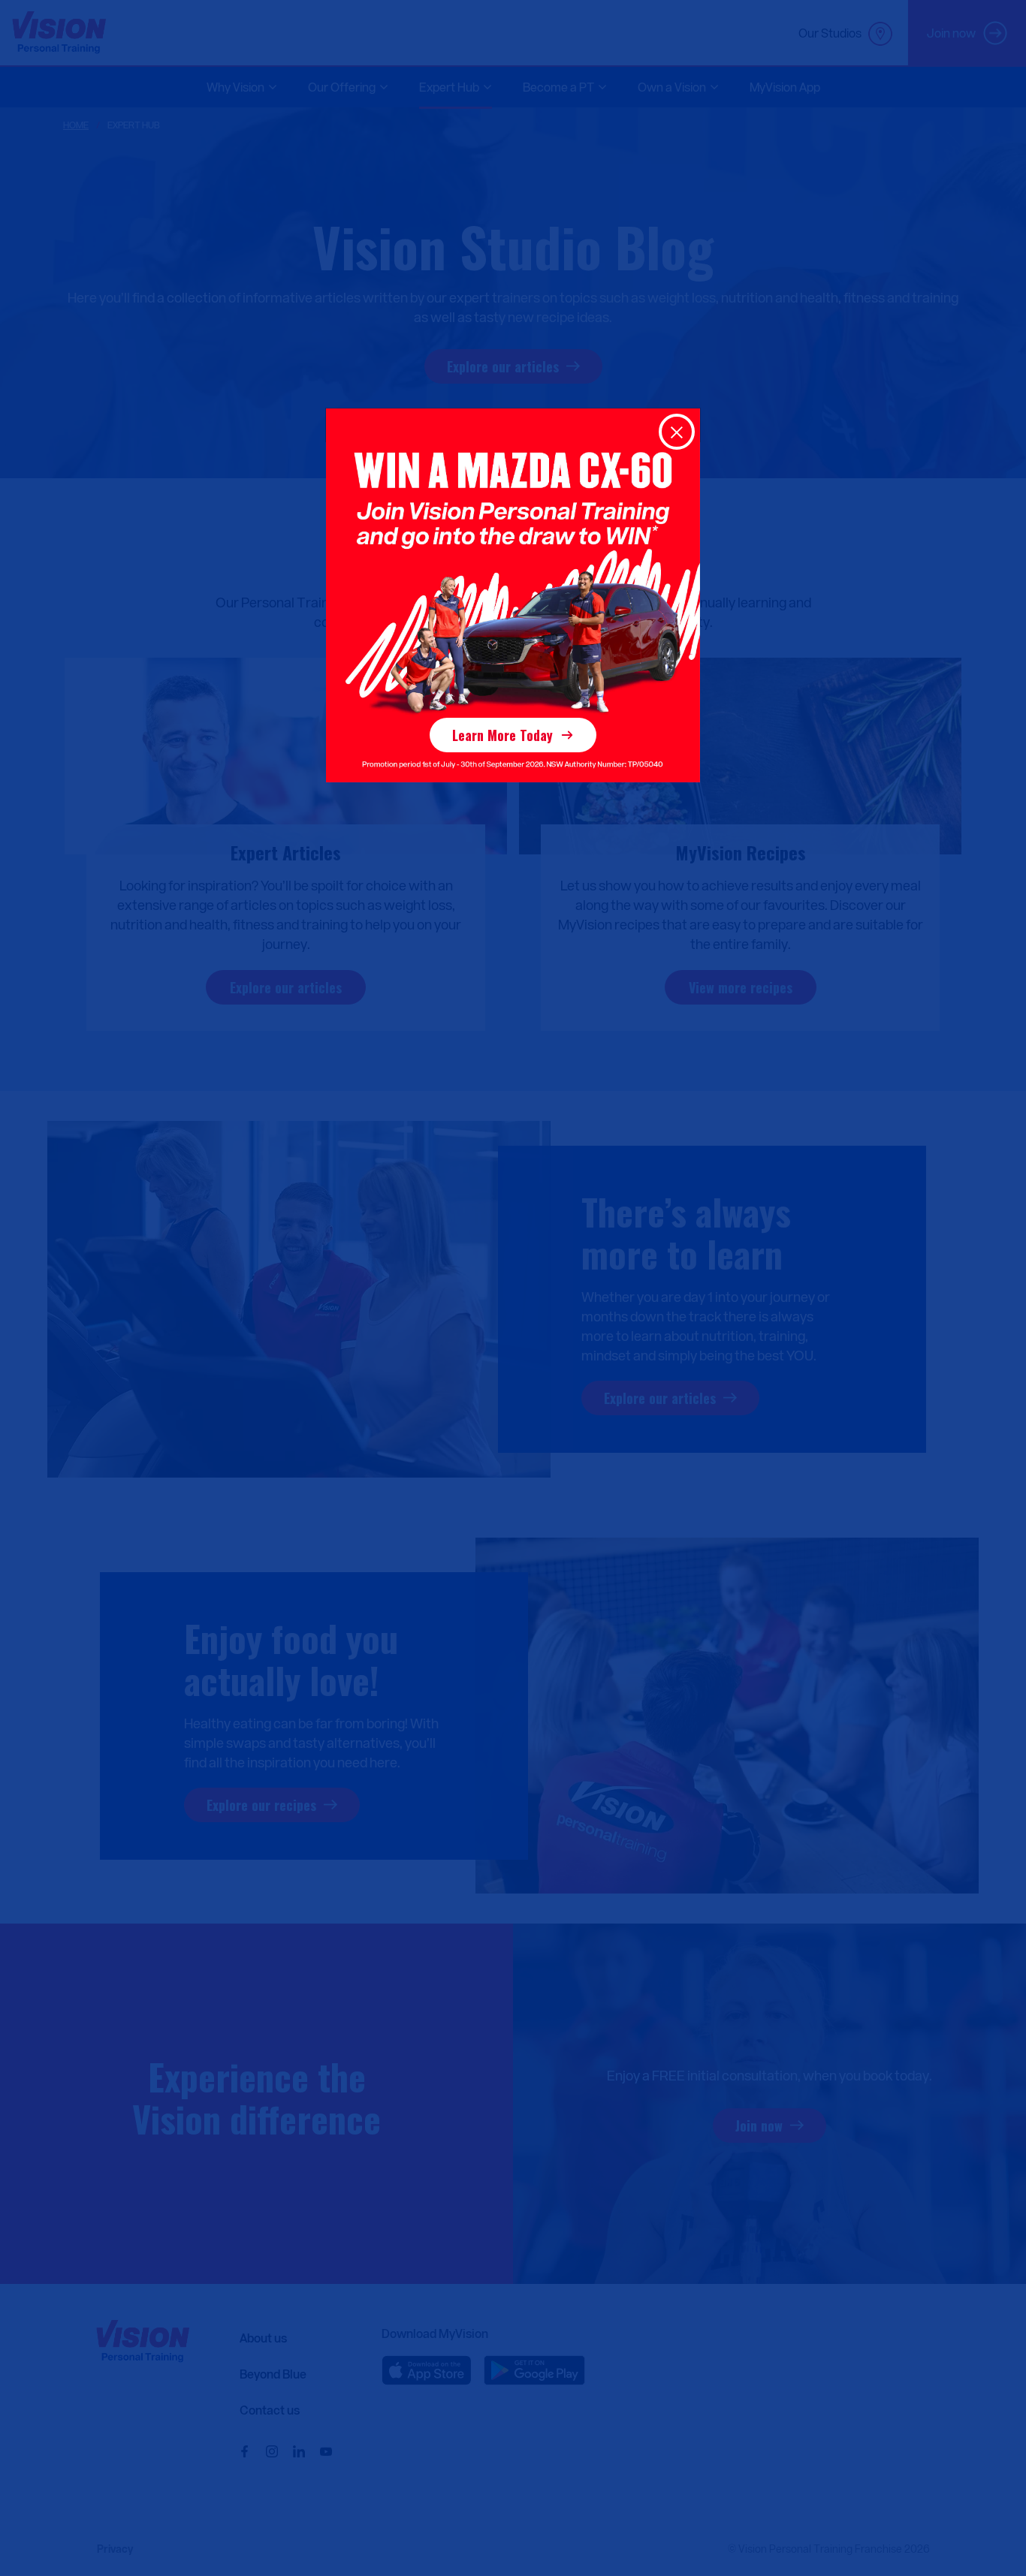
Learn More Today (502, 735)
